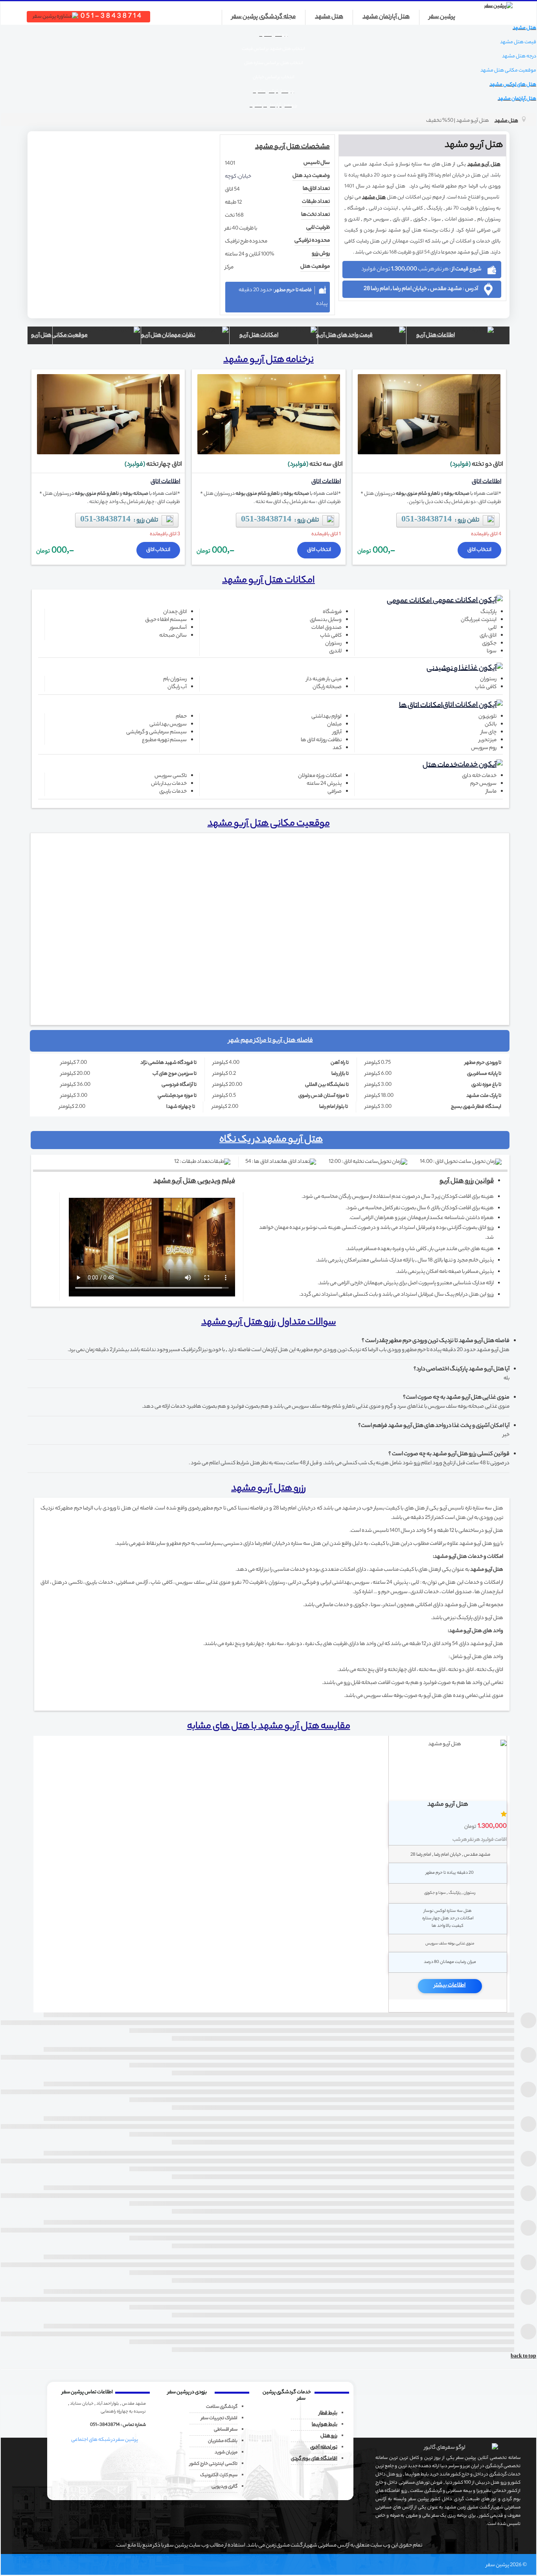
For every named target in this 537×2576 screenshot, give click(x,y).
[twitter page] (93, 2457)
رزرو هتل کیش (191, 2505)
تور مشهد (158, 2505)
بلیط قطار (328, 2413)
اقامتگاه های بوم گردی (314, 2459)
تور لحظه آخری (324, 2447)
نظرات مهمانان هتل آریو (169, 335)
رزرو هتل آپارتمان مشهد (283, 2505)
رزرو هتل (329, 2436)
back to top (523, 2357)
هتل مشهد (329, 17)
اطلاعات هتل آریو (436, 335)
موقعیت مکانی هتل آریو (71, 335)
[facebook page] (137, 2457)
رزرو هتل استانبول (233, 2505)
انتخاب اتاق (479, 550)
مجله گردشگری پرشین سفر (264, 17)
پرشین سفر (442, 17)
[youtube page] (122, 2457)
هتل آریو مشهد (484, 164)
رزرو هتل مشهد (331, 2505)
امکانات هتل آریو (259, 335)
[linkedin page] (108, 2457)
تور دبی (98, 2505)
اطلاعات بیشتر (450, 1986)
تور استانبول (127, 2505)
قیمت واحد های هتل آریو (346, 335)
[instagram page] (78, 2457)
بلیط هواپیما (325, 2425)
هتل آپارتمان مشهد (386, 17)
